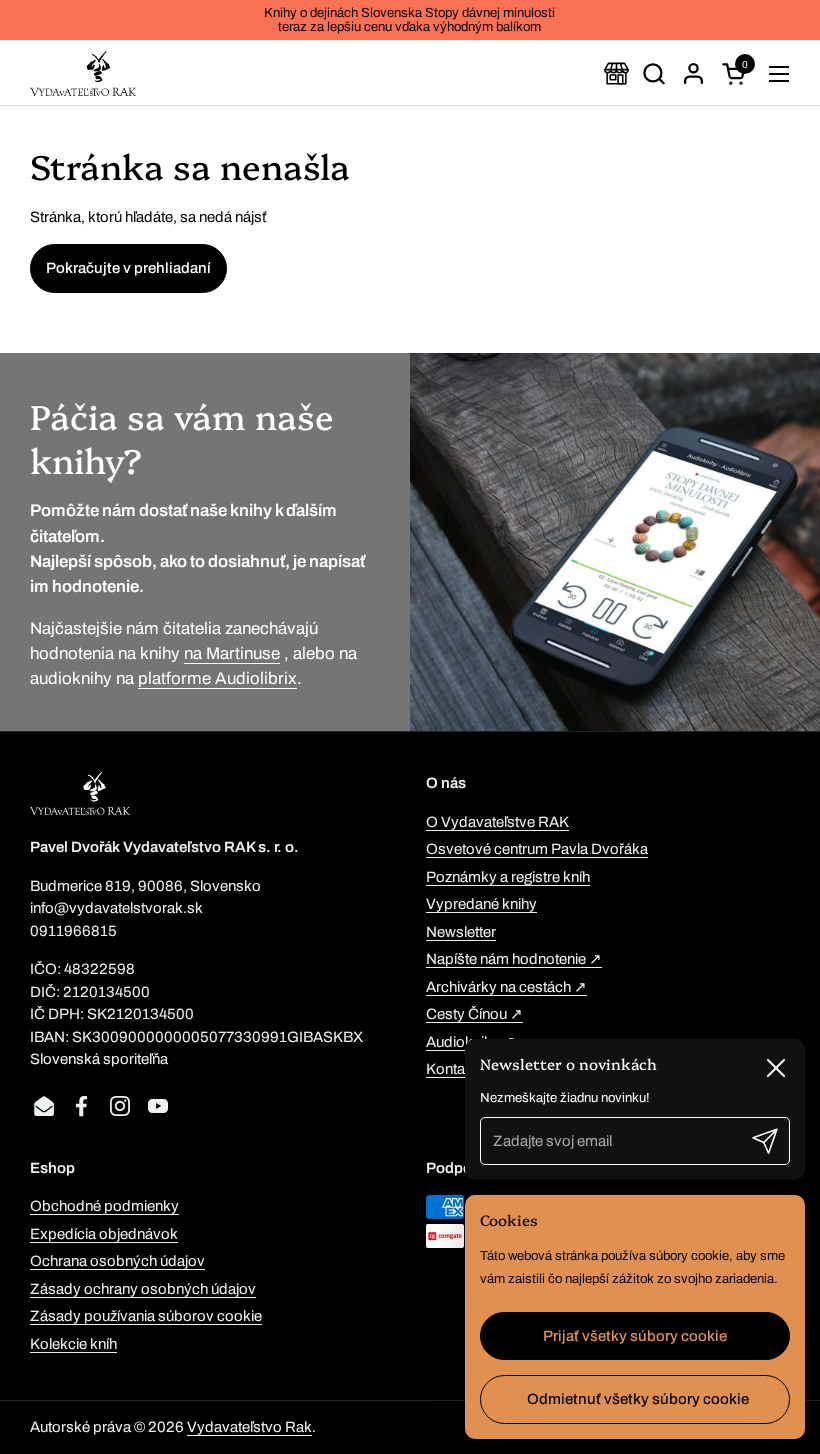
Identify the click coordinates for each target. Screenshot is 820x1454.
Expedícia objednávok (104, 1234)
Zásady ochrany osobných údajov (143, 1289)
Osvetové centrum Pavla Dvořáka (537, 849)
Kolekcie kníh (73, 1344)
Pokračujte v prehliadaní (128, 268)
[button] (653, 73)
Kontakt (451, 1069)
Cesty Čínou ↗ (474, 1014)
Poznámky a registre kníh (508, 877)
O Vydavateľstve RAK (497, 822)
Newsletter (461, 932)
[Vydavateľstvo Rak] (83, 73)
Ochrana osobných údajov (117, 1261)
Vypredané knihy (481, 904)
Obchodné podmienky (104, 1206)
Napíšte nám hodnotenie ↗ (514, 959)
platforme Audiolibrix (217, 678)
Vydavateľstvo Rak (249, 1427)
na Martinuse (232, 653)
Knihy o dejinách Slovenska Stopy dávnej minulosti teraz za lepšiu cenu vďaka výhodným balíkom (409, 20)
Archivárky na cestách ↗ (506, 987)
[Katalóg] (616, 73)
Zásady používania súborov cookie (146, 1316)
